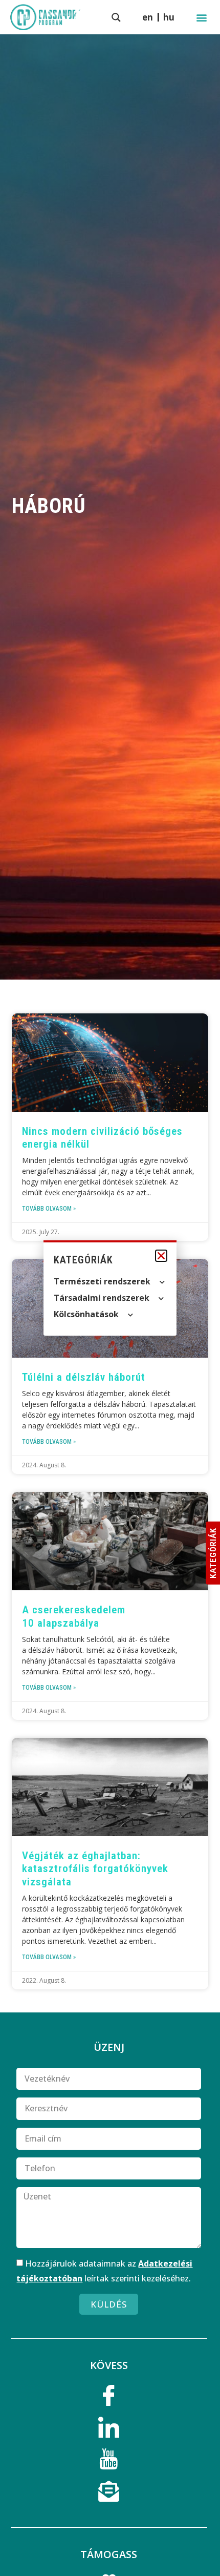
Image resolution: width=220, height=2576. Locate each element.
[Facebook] (109, 2399)
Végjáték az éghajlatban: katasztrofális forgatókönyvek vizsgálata (95, 1868)
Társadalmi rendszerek (102, 1298)
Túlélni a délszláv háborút (84, 1377)
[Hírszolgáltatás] (109, 2494)
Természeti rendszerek (102, 1281)
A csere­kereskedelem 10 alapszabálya (74, 1616)
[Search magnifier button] (116, 17)
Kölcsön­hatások (86, 1314)
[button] (201, 17)
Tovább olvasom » (49, 1209)
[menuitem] (169, 17)
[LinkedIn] (109, 2430)
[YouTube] (109, 2462)
